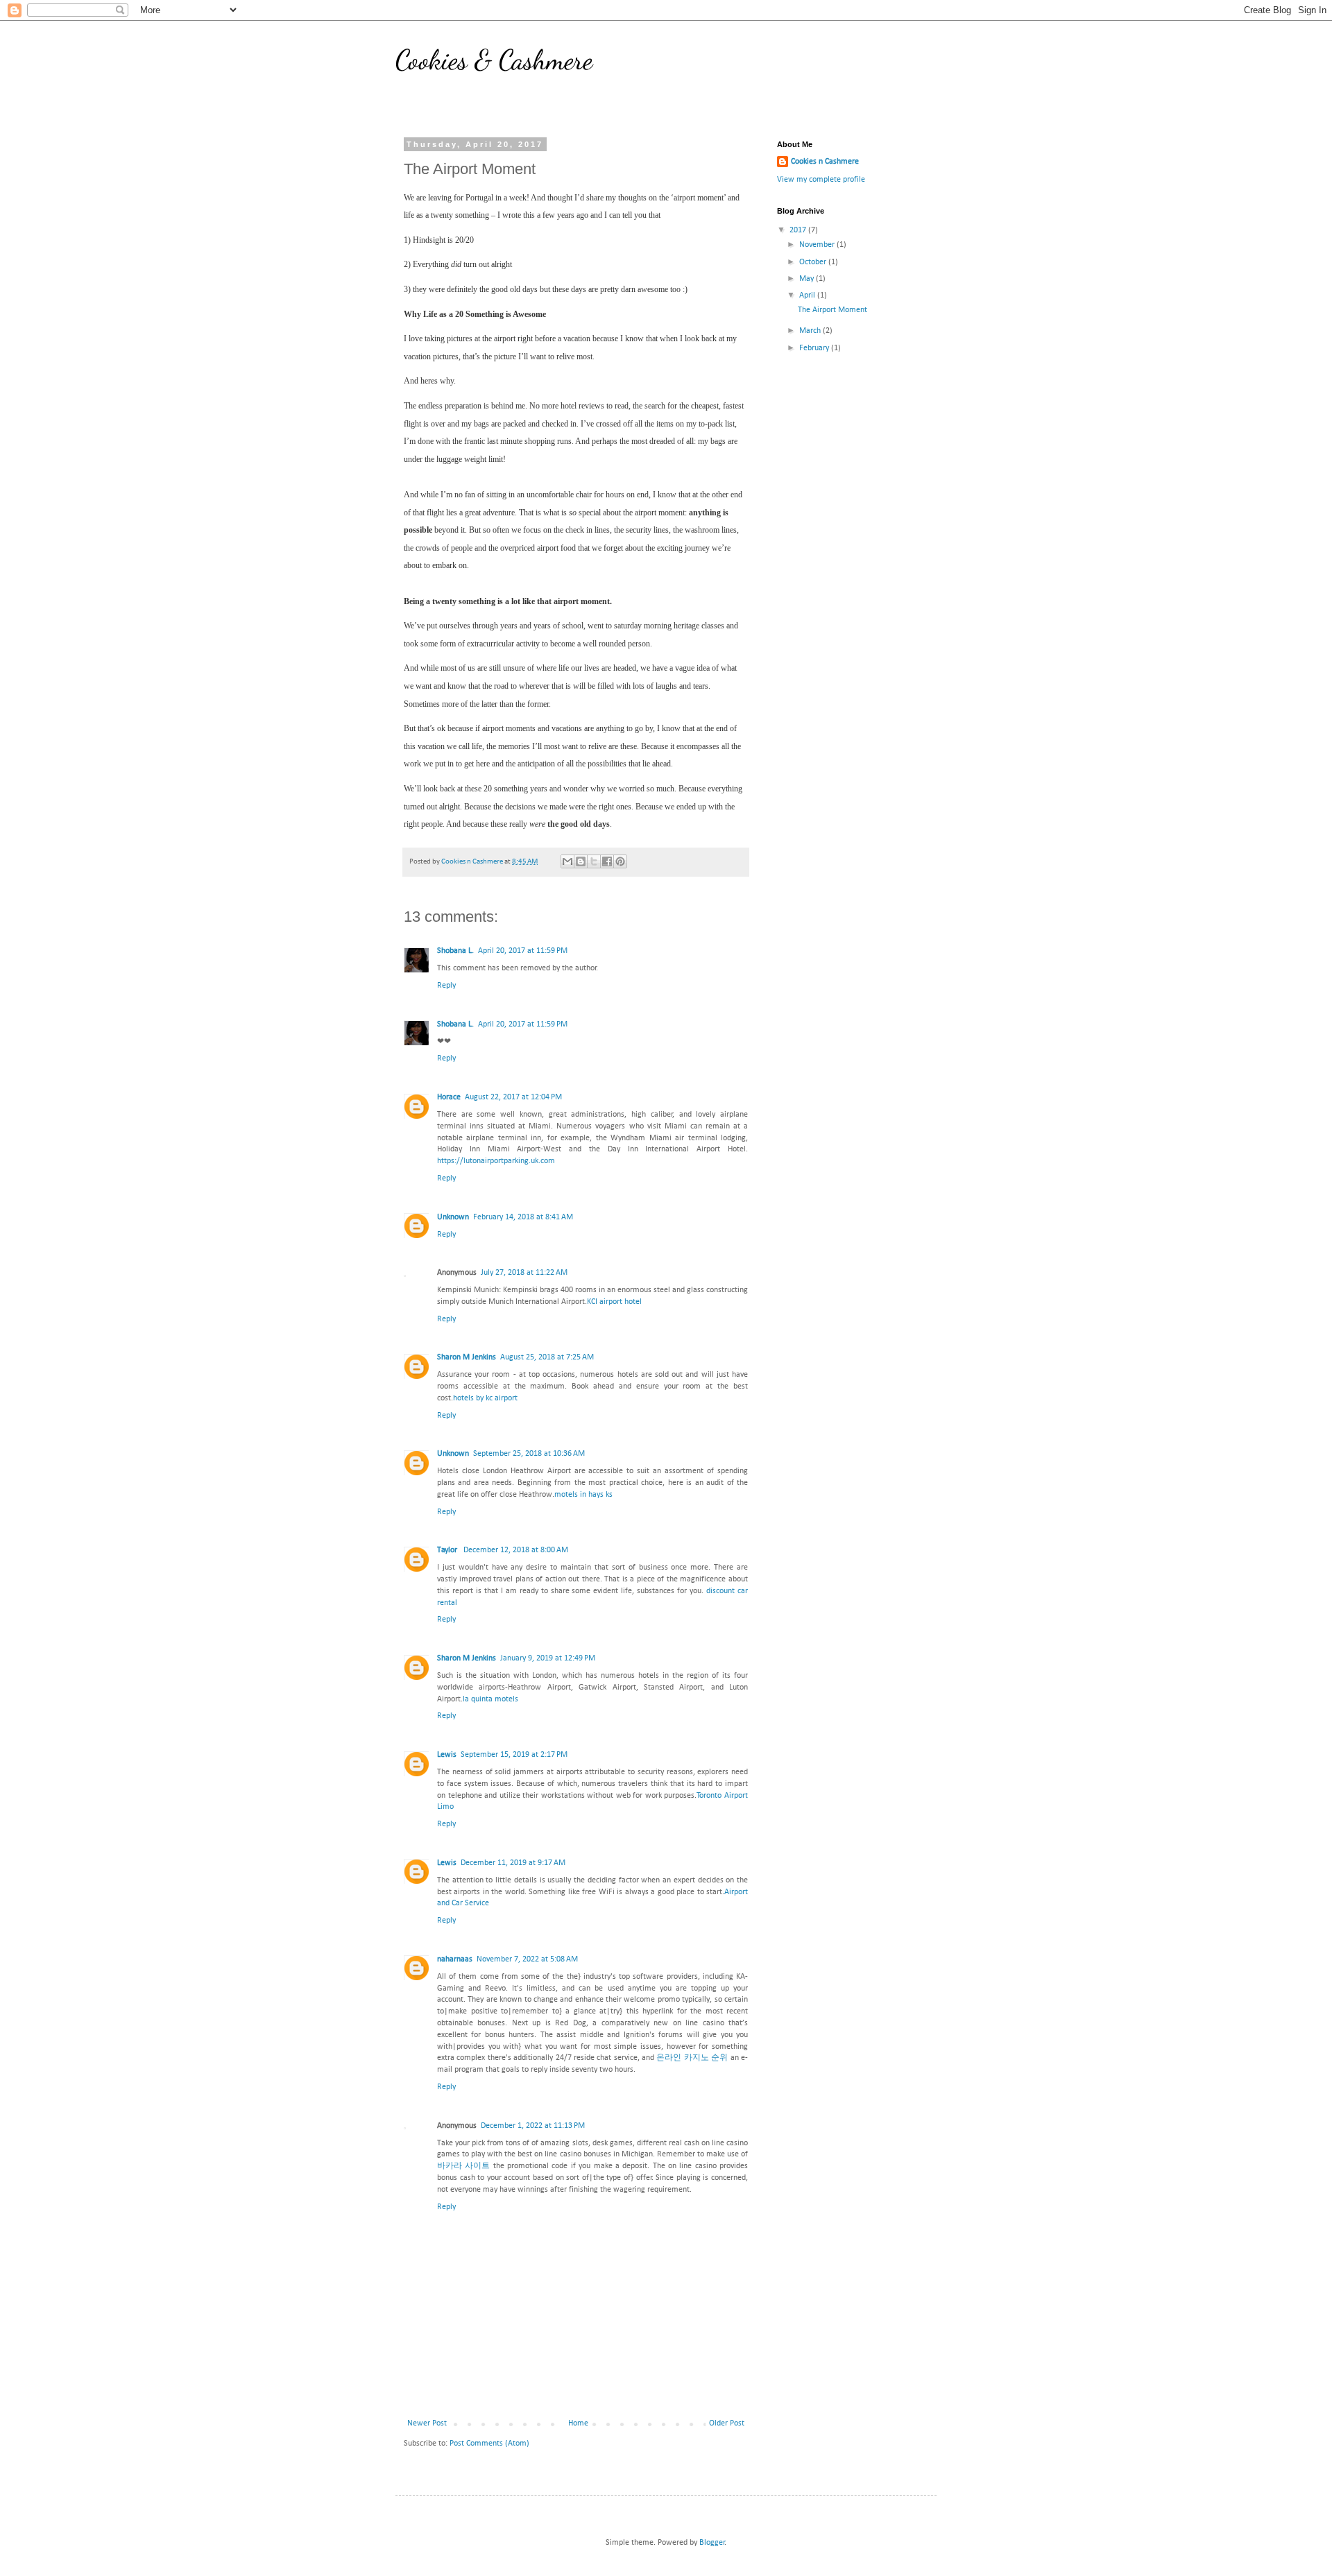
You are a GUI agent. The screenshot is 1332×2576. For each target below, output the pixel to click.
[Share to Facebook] (607, 861)
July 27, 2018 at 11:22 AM (524, 1273)
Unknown (453, 1217)
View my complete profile (821, 180)
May (808, 279)
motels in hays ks (583, 1495)
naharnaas (455, 1959)
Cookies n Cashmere (825, 162)
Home (578, 2423)
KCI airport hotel (614, 1302)
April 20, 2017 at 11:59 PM (523, 951)
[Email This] (567, 861)
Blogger (712, 2543)
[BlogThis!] (581, 861)
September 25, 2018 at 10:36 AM (529, 1454)
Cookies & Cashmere (494, 60)
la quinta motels (490, 1699)
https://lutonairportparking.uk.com (496, 1161)
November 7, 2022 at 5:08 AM (527, 1959)
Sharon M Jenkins (467, 1357)
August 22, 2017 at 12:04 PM (513, 1097)
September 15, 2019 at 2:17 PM (514, 1755)
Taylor (448, 1550)
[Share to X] (594, 861)
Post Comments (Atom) (489, 2444)
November (818, 245)
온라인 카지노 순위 (692, 2058)
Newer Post (427, 2423)
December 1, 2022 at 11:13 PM (533, 2126)
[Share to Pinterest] (620, 861)
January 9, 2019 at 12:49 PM (548, 1658)
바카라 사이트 (463, 2166)
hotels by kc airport (485, 1398)
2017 (799, 230)
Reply (446, 986)
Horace (449, 1097)
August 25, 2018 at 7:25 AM (547, 1357)
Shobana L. (455, 951)
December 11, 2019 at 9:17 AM (513, 1863)
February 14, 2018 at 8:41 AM (523, 1217)
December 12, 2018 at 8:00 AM (516, 1550)
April (808, 295)
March (811, 331)
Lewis (447, 1755)
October (814, 262)
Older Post (727, 2423)
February (815, 348)
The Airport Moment (832, 310)
